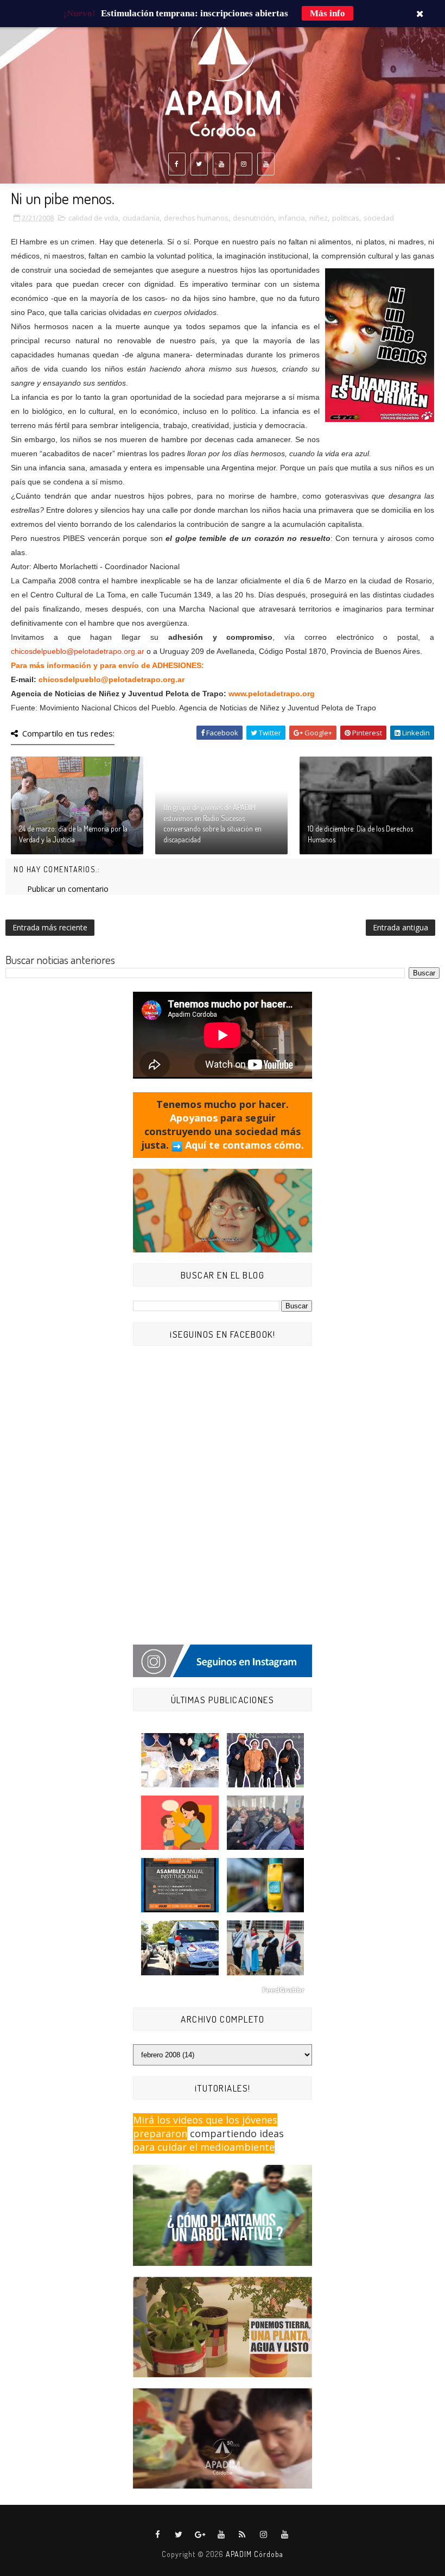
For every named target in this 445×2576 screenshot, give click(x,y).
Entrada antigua (400, 927)
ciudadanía (141, 218)
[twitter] (199, 164)
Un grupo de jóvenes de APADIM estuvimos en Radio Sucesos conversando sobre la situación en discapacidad (212, 823)
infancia (292, 218)
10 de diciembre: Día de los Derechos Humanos (360, 834)
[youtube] (221, 164)
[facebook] (177, 164)
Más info (328, 13)
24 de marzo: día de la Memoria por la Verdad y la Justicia (73, 834)
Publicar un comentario (68, 889)
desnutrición (253, 218)
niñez (319, 218)
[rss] (243, 2535)
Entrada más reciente (50, 927)
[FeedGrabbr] (223, 1990)
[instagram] (244, 164)
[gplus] (200, 2535)
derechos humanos (196, 218)
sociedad (379, 218)
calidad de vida (93, 218)
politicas (346, 218)
